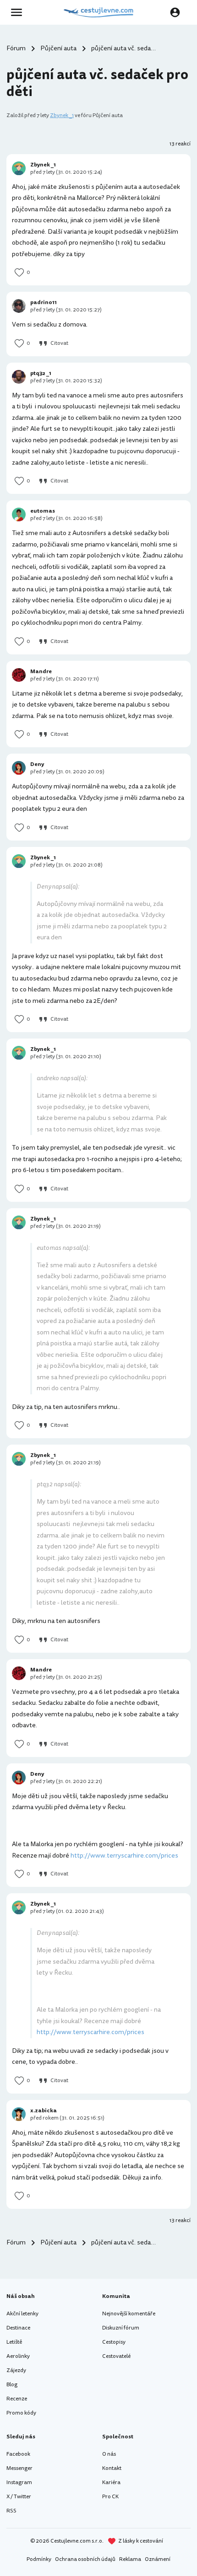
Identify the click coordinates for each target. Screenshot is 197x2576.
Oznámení (158, 2559)
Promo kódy (21, 2413)
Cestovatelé (116, 2356)
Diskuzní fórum (121, 2328)
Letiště (14, 2342)
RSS (11, 2511)
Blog (12, 2385)
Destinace (18, 2328)
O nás (109, 2454)
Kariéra (111, 2482)
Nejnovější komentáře (129, 2314)
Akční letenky (22, 2314)
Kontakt (112, 2468)
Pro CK (110, 2497)
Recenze (17, 2399)
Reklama (130, 2559)
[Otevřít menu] (19, 12)
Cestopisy (114, 2342)
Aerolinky (18, 2356)
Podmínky (39, 2559)
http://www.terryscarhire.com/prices (124, 1856)
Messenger (19, 2468)
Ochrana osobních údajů (85, 2559)
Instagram (19, 2482)
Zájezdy (16, 2370)
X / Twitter (19, 2497)
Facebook (18, 2454)
